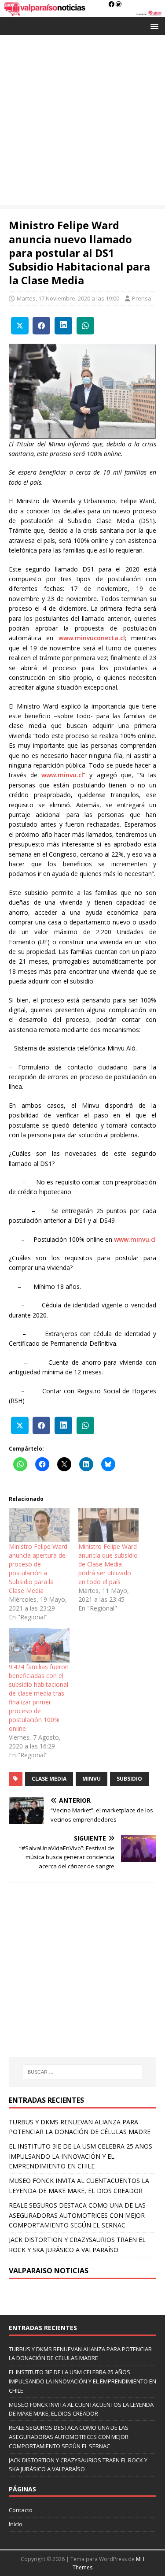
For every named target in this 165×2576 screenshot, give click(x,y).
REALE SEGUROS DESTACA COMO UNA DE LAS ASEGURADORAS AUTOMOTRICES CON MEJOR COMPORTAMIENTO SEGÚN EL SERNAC (77, 2215)
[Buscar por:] (83, 2072)
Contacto (21, 2510)
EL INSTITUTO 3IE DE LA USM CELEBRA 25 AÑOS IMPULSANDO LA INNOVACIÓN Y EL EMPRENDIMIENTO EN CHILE (81, 2156)
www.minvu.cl (62, 775)
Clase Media (49, 1779)
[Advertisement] (82, 122)
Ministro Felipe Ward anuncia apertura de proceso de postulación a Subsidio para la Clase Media (38, 1568)
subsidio (129, 1779)
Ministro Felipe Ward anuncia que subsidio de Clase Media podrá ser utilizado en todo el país (108, 1564)
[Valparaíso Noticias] (82, 12)
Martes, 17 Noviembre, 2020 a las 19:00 (68, 298)
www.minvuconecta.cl (92, 638)
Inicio (16, 2524)
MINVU (92, 1779)
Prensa (142, 298)
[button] (153, 26)
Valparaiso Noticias (49, 2271)
